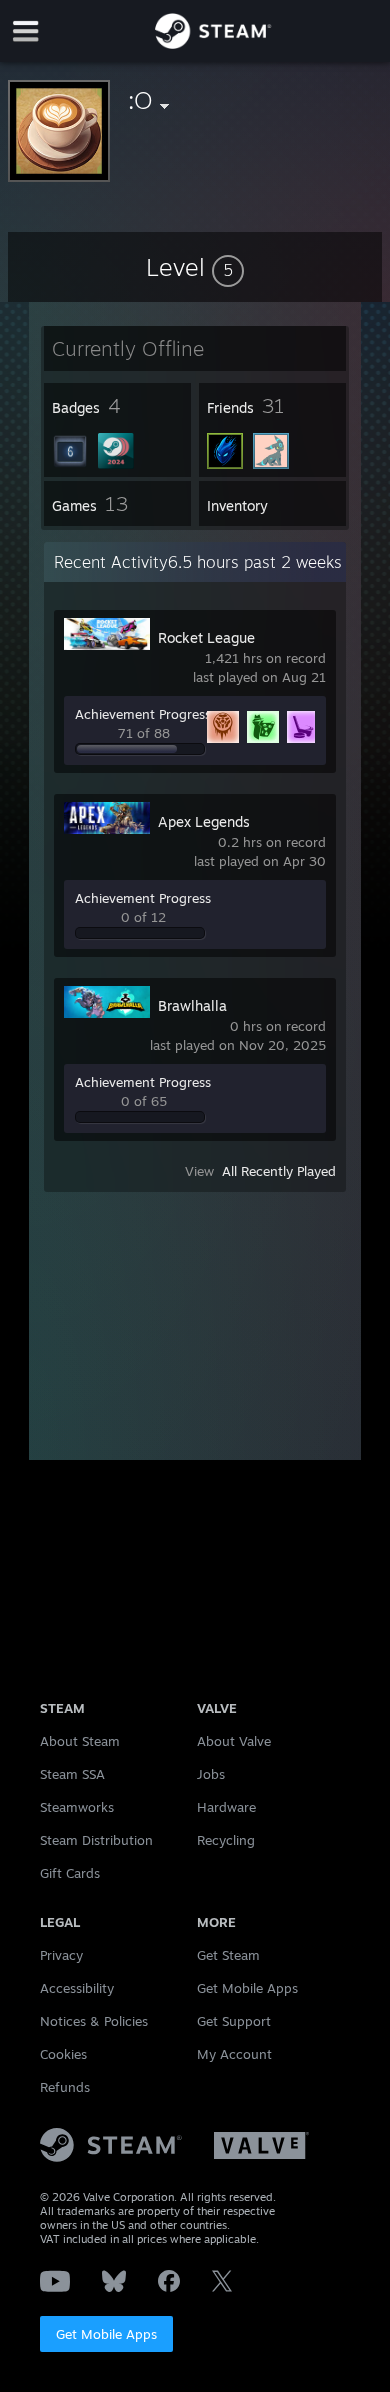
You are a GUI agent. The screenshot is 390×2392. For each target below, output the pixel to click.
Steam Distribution (96, 1840)
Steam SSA (72, 1774)
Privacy (61, 1955)
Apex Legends (204, 821)
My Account (234, 2054)
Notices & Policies (94, 2021)
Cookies (63, 2054)
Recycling (226, 1840)
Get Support (234, 2021)
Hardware (226, 1807)
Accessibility (77, 1988)
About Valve (234, 1741)
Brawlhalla (192, 1005)
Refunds (65, 2087)
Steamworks (77, 1807)
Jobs (211, 1774)
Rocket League (206, 637)
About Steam (80, 1741)
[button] (195, 267)
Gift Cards (70, 1873)
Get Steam (228, 1955)
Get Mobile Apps (106, 2334)
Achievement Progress (143, 714)
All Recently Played (279, 1171)
